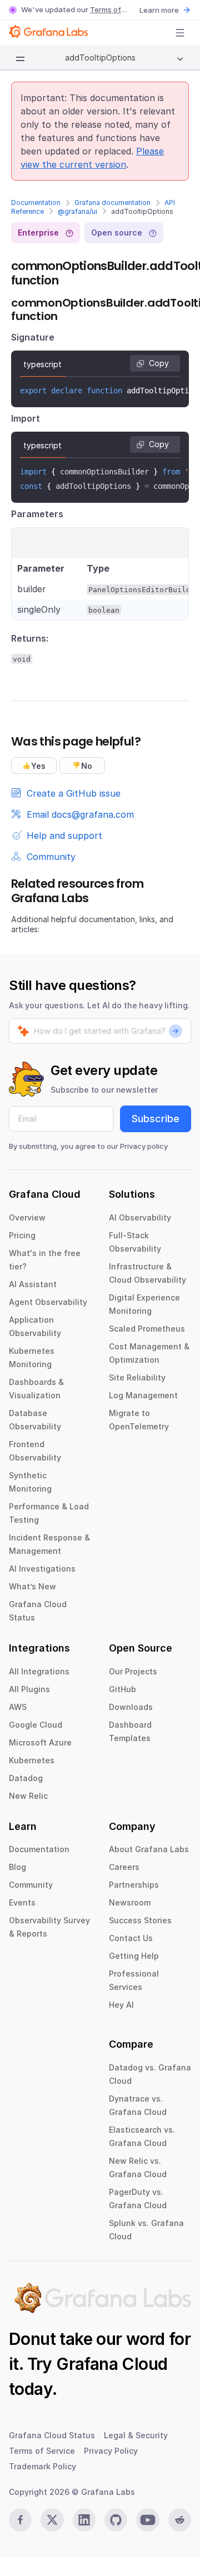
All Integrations (39, 1671)
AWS (18, 1707)
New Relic (28, 1796)
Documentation (36, 202)
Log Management (143, 1395)
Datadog (26, 1778)
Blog (17, 1867)
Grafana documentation (112, 202)
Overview (27, 1217)
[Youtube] (147, 2520)
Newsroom (130, 1902)
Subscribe (156, 1119)
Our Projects (133, 1671)
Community (31, 1885)
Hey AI (121, 2005)
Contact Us (131, 1938)
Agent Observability (48, 1302)
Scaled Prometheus (147, 1329)
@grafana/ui (77, 211)
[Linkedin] (84, 2520)
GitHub (122, 1689)
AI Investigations (42, 1569)
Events (22, 1902)
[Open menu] (180, 33)
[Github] (116, 2520)
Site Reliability (137, 1377)
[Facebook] (20, 2520)
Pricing (22, 1235)
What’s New (32, 1586)
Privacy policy (144, 1146)
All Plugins (29, 1689)
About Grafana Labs (149, 1849)
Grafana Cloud (112, 2364)
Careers (124, 1867)
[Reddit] (180, 2520)
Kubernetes (32, 1760)
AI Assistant (33, 1284)
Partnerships (134, 1885)
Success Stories (140, 1920)
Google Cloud (36, 1725)
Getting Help (134, 1956)
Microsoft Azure (40, 1742)
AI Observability (140, 1217)
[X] (52, 2520)
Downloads (131, 1707)
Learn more (159, 10)
